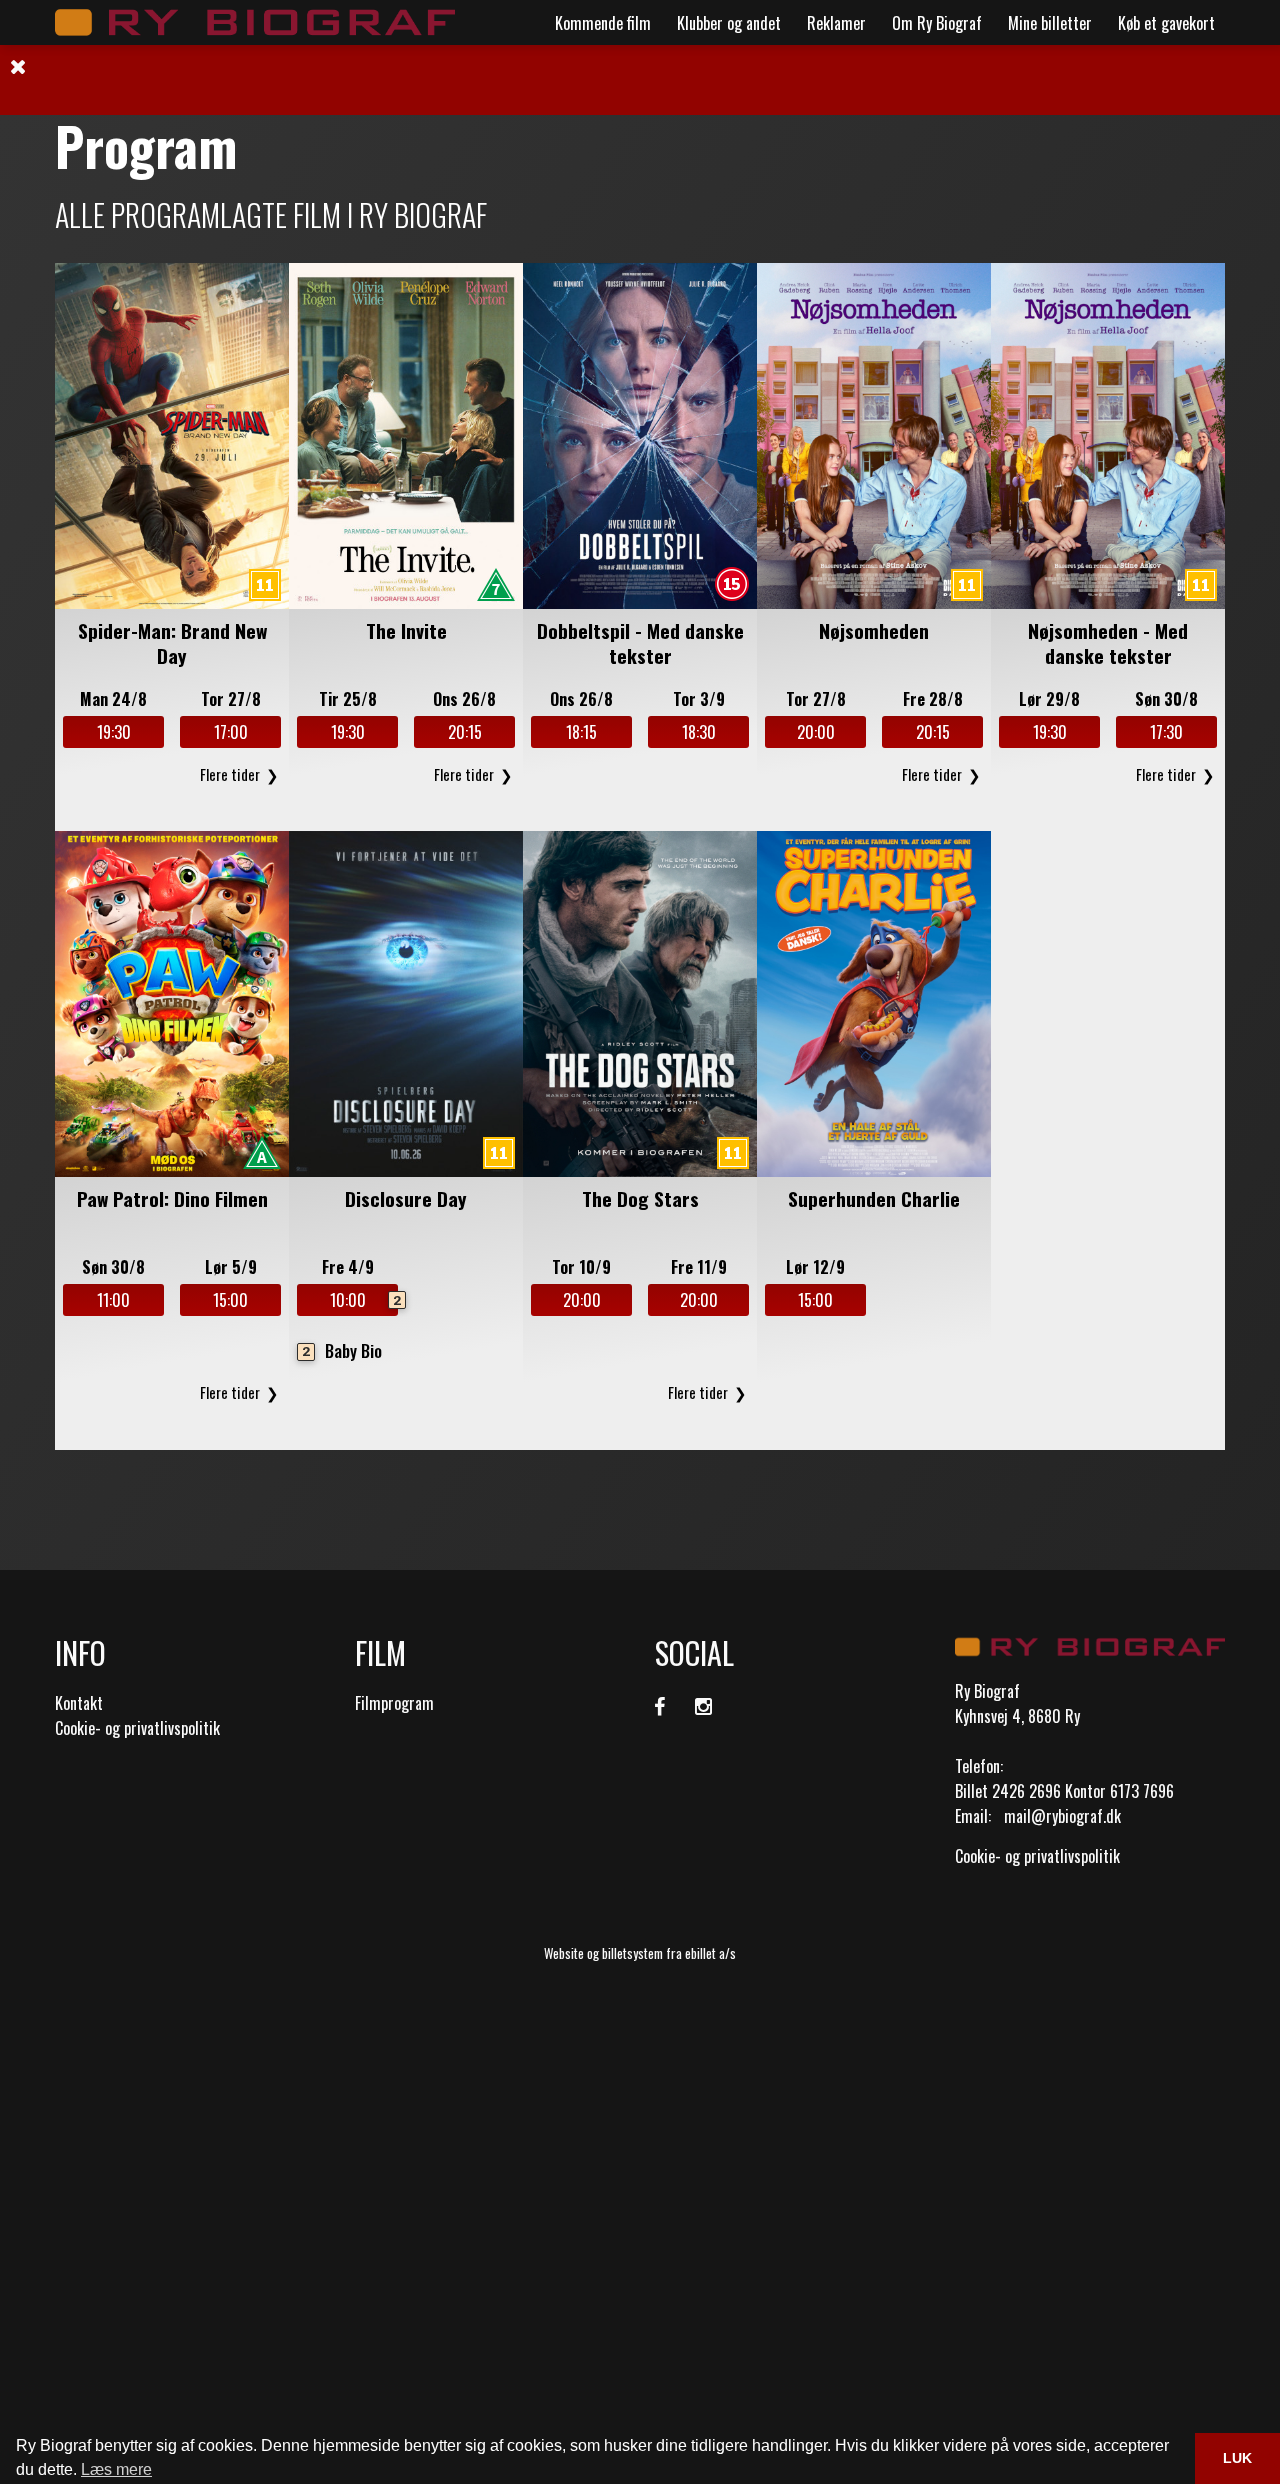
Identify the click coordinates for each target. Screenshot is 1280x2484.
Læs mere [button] (116, 2469)
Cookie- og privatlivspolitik (137, 1728)
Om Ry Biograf (937, 23)
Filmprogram (394, 1703)
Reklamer (836, 23)
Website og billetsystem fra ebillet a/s (640, 1953)
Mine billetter (1050, 23)
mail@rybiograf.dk (1062, 1816)
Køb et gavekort (1166, 23)
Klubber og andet (729, 23)
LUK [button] (1237, 2458)
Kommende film (603, 23)
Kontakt (79, 1703)
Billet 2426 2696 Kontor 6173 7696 (1064, 1791)
